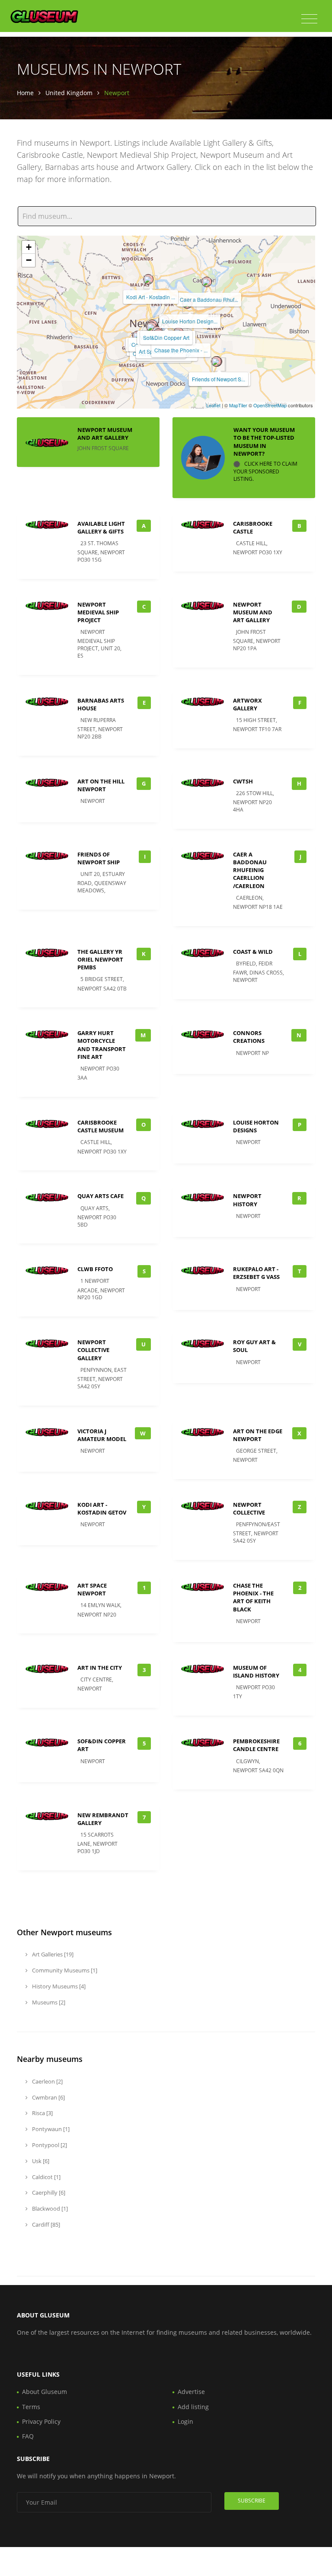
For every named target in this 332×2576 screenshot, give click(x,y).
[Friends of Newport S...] (216, 361)
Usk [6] (40, 2161)
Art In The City (100, 1668)
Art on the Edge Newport (258, 1435)
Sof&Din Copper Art (166, 337)
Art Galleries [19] (52, 1954)
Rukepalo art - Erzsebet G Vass (256, 1273)
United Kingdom (69, 93)
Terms (31, 2407)
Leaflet (213, 405)
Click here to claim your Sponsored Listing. (265, 471)
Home (25, 93)
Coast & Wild (253, 952)
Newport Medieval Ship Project (98, 612)
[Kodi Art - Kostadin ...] (148, 279)
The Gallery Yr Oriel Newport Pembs (100, 959)
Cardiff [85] (45, 2224)
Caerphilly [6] (48, 2192)
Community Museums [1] (64, 1970)
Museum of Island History (256, 1672)
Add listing (193, 2407)
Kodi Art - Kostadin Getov (102, 1509)
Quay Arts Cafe (101, 1196)
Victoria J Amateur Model (102, 1435)
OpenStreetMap (270, 405)
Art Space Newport (92, 1589)
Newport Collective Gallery (93, 1350)
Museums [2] (48, 2002)
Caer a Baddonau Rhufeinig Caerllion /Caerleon (250, 870)
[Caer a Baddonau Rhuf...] (207, 282)
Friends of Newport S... (219, 379)
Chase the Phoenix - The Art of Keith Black (253, 1597)
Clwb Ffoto (95, 1269)
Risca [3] (42, 2113)
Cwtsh (243, 781)
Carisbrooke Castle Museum (101, 1126)
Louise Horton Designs (256, 1126)
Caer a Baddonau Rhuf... (209, 299)
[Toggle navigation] (309, 19)
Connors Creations (249, 1037)
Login (185, 2421)
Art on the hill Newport (101, 785)
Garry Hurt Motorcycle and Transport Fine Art (102, 1045)
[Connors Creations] (151, 327)
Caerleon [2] (47, 2081)
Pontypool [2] (49, 2145)
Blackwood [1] (49, 2208)
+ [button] (29, 247)
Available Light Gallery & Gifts (101, 527)
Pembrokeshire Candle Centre (256, 1745)
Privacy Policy (41, 2421)
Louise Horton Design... (190, 321)
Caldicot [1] (46, 2177)
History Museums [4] (58, 1986)
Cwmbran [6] (48, 2097)
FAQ (28, 2436)
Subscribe (252, 2501)
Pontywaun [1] (50, 2129)
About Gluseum (45, 2392)
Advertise (191, 2392)
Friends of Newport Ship (99, 858)
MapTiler (238, 405)
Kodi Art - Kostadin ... (151, 297)
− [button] (29, 260)
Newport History (247, 1200)
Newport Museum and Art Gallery (105, 434)
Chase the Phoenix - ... (181, 350)
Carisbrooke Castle (253, 527)
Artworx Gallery (247, 704)
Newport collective (249, 1509)
